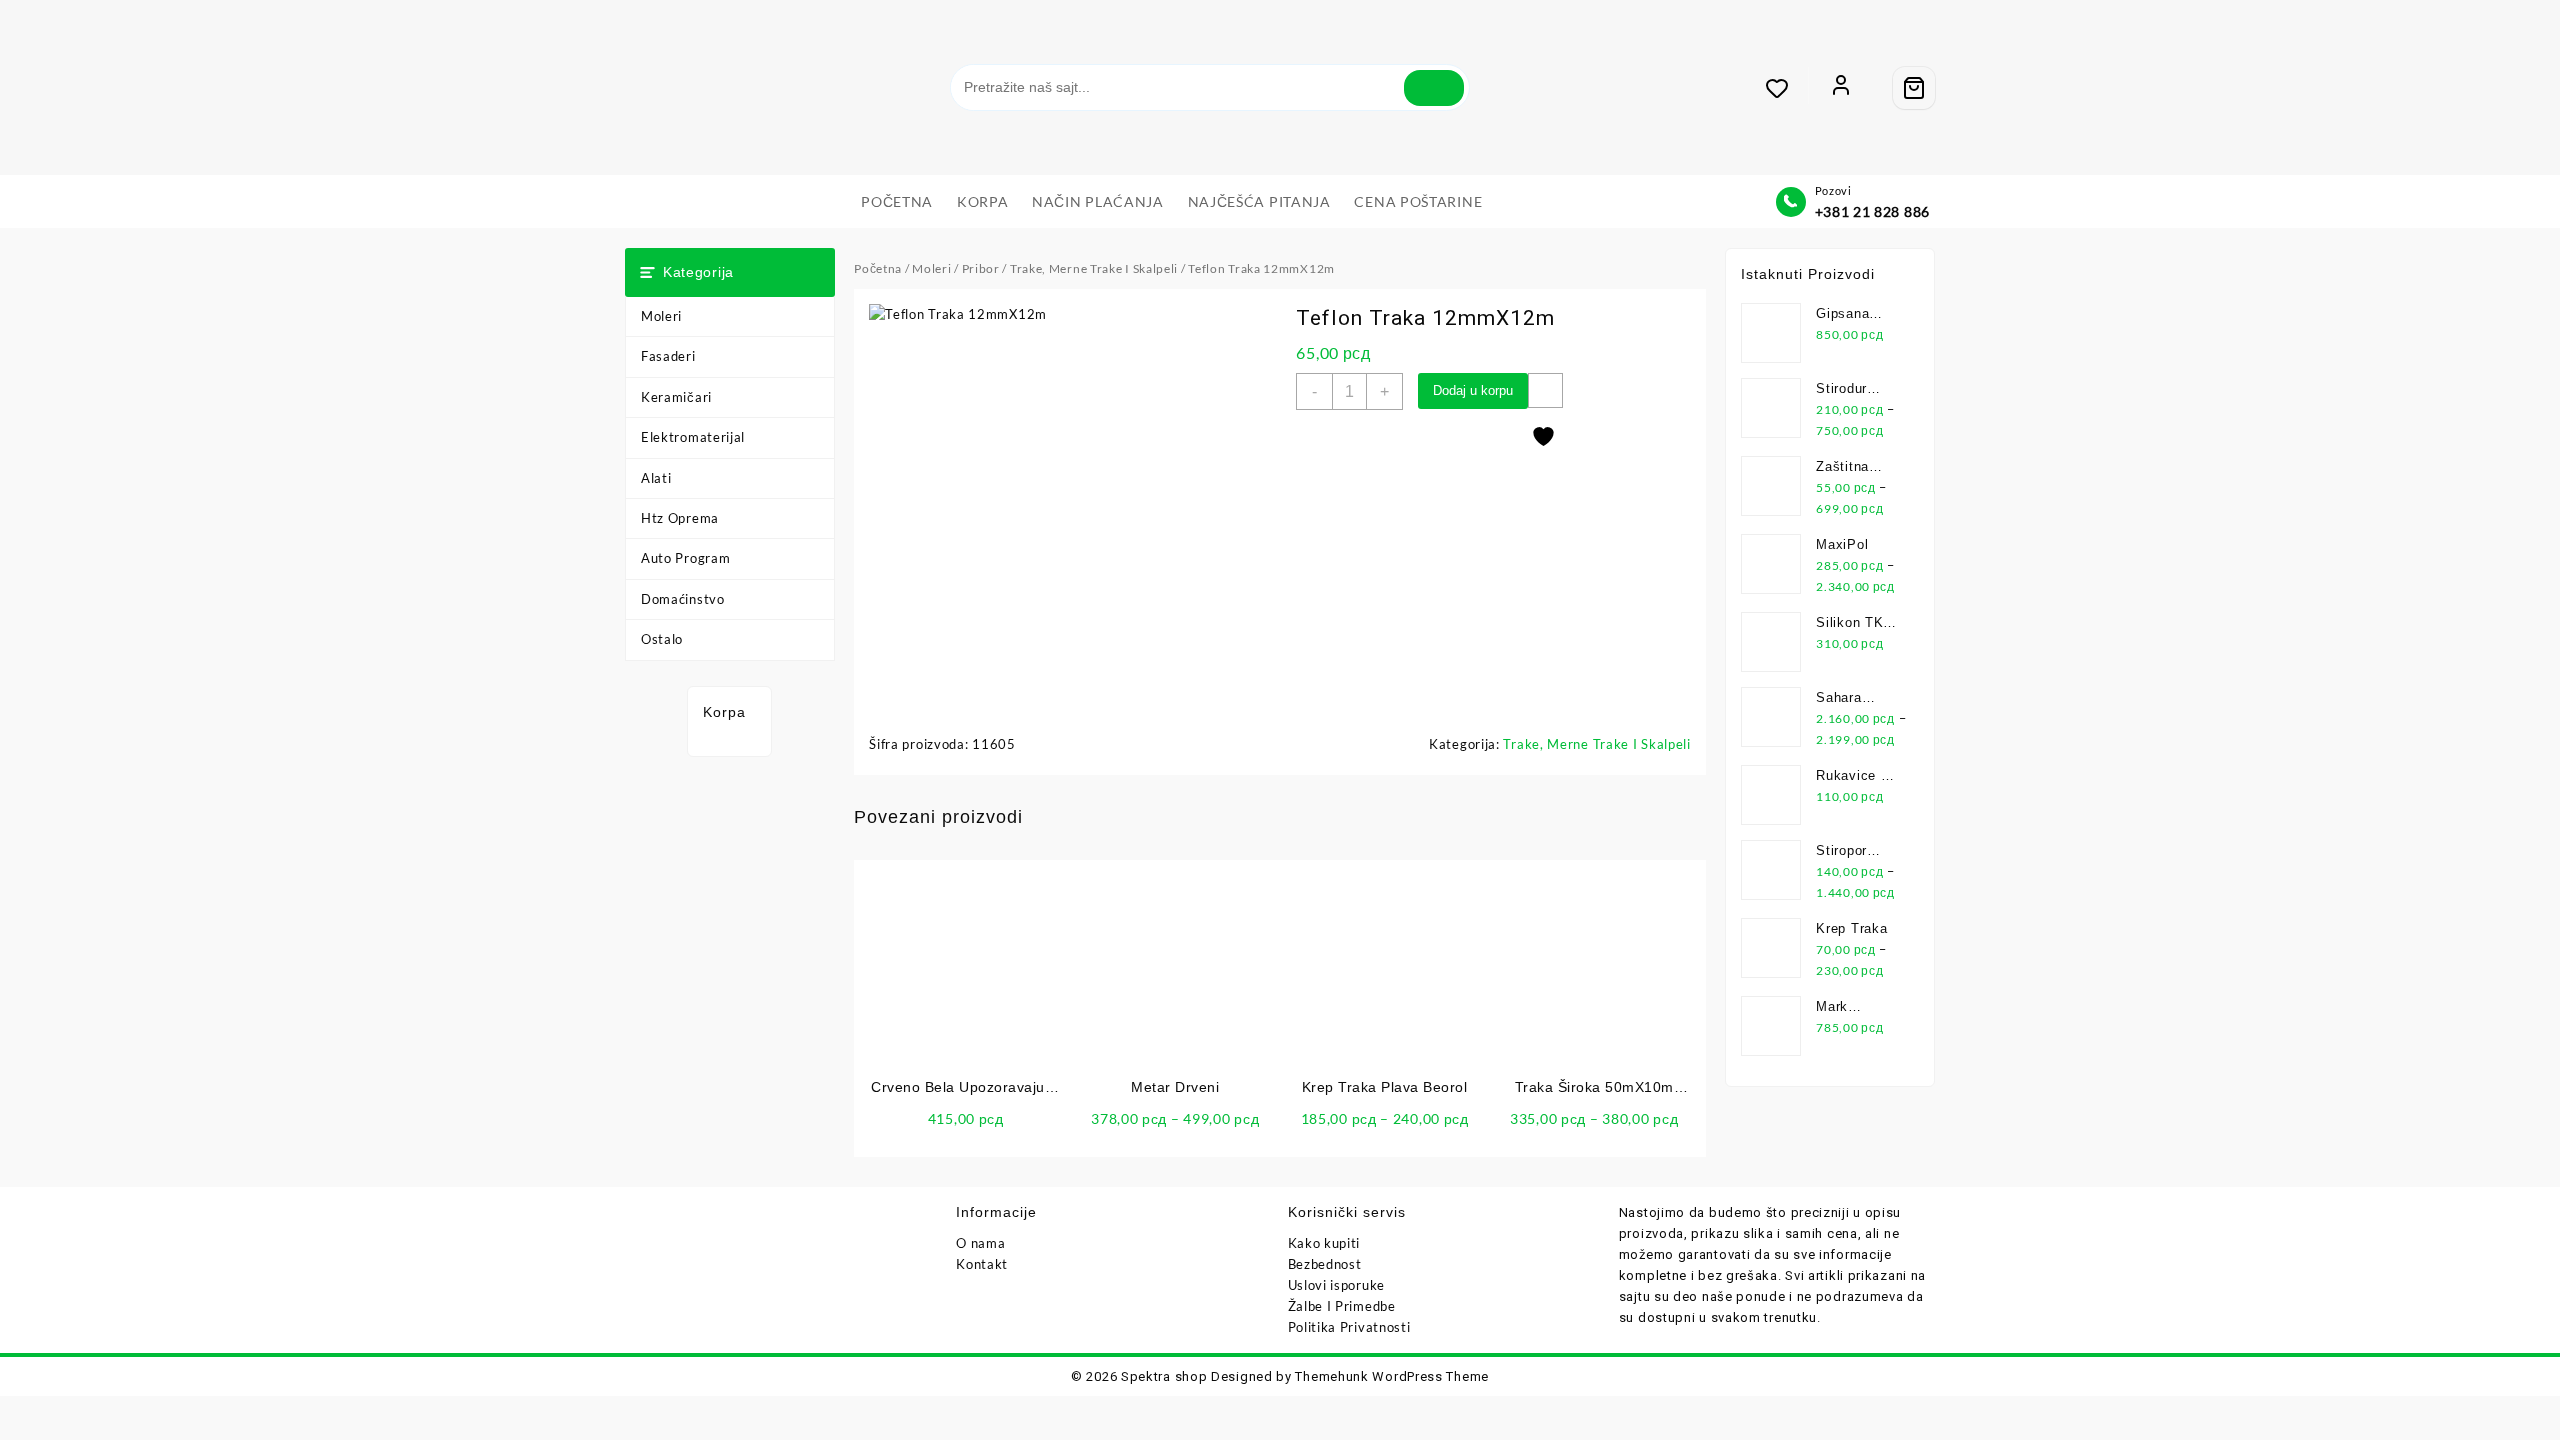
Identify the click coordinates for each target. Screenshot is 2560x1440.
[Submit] (1434, 88)
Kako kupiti (1324, 1243)
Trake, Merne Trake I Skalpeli (1094, 268)
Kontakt (982, 1264)
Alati (656, 478)
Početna (878, 268)
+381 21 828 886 (1873, 211)
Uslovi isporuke (1337, 1285)
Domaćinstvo (683, 599)
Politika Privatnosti (1349, 1327)
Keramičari (676, 397)
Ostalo (662, 639)
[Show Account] (1841, 88)
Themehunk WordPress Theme (1392, 1376)
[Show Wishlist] (1787, 88)
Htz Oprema (680, 518)
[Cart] (1914, 88)
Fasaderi (668, 356)
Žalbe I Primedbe (1342, 1306)
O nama (980, 1243)
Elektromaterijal (693, 437)
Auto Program (685, 558)
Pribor (981, 268)
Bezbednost (1325, 1264)
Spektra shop (1164, 1376)
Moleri (661, 316)
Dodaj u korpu (1473, 390)
